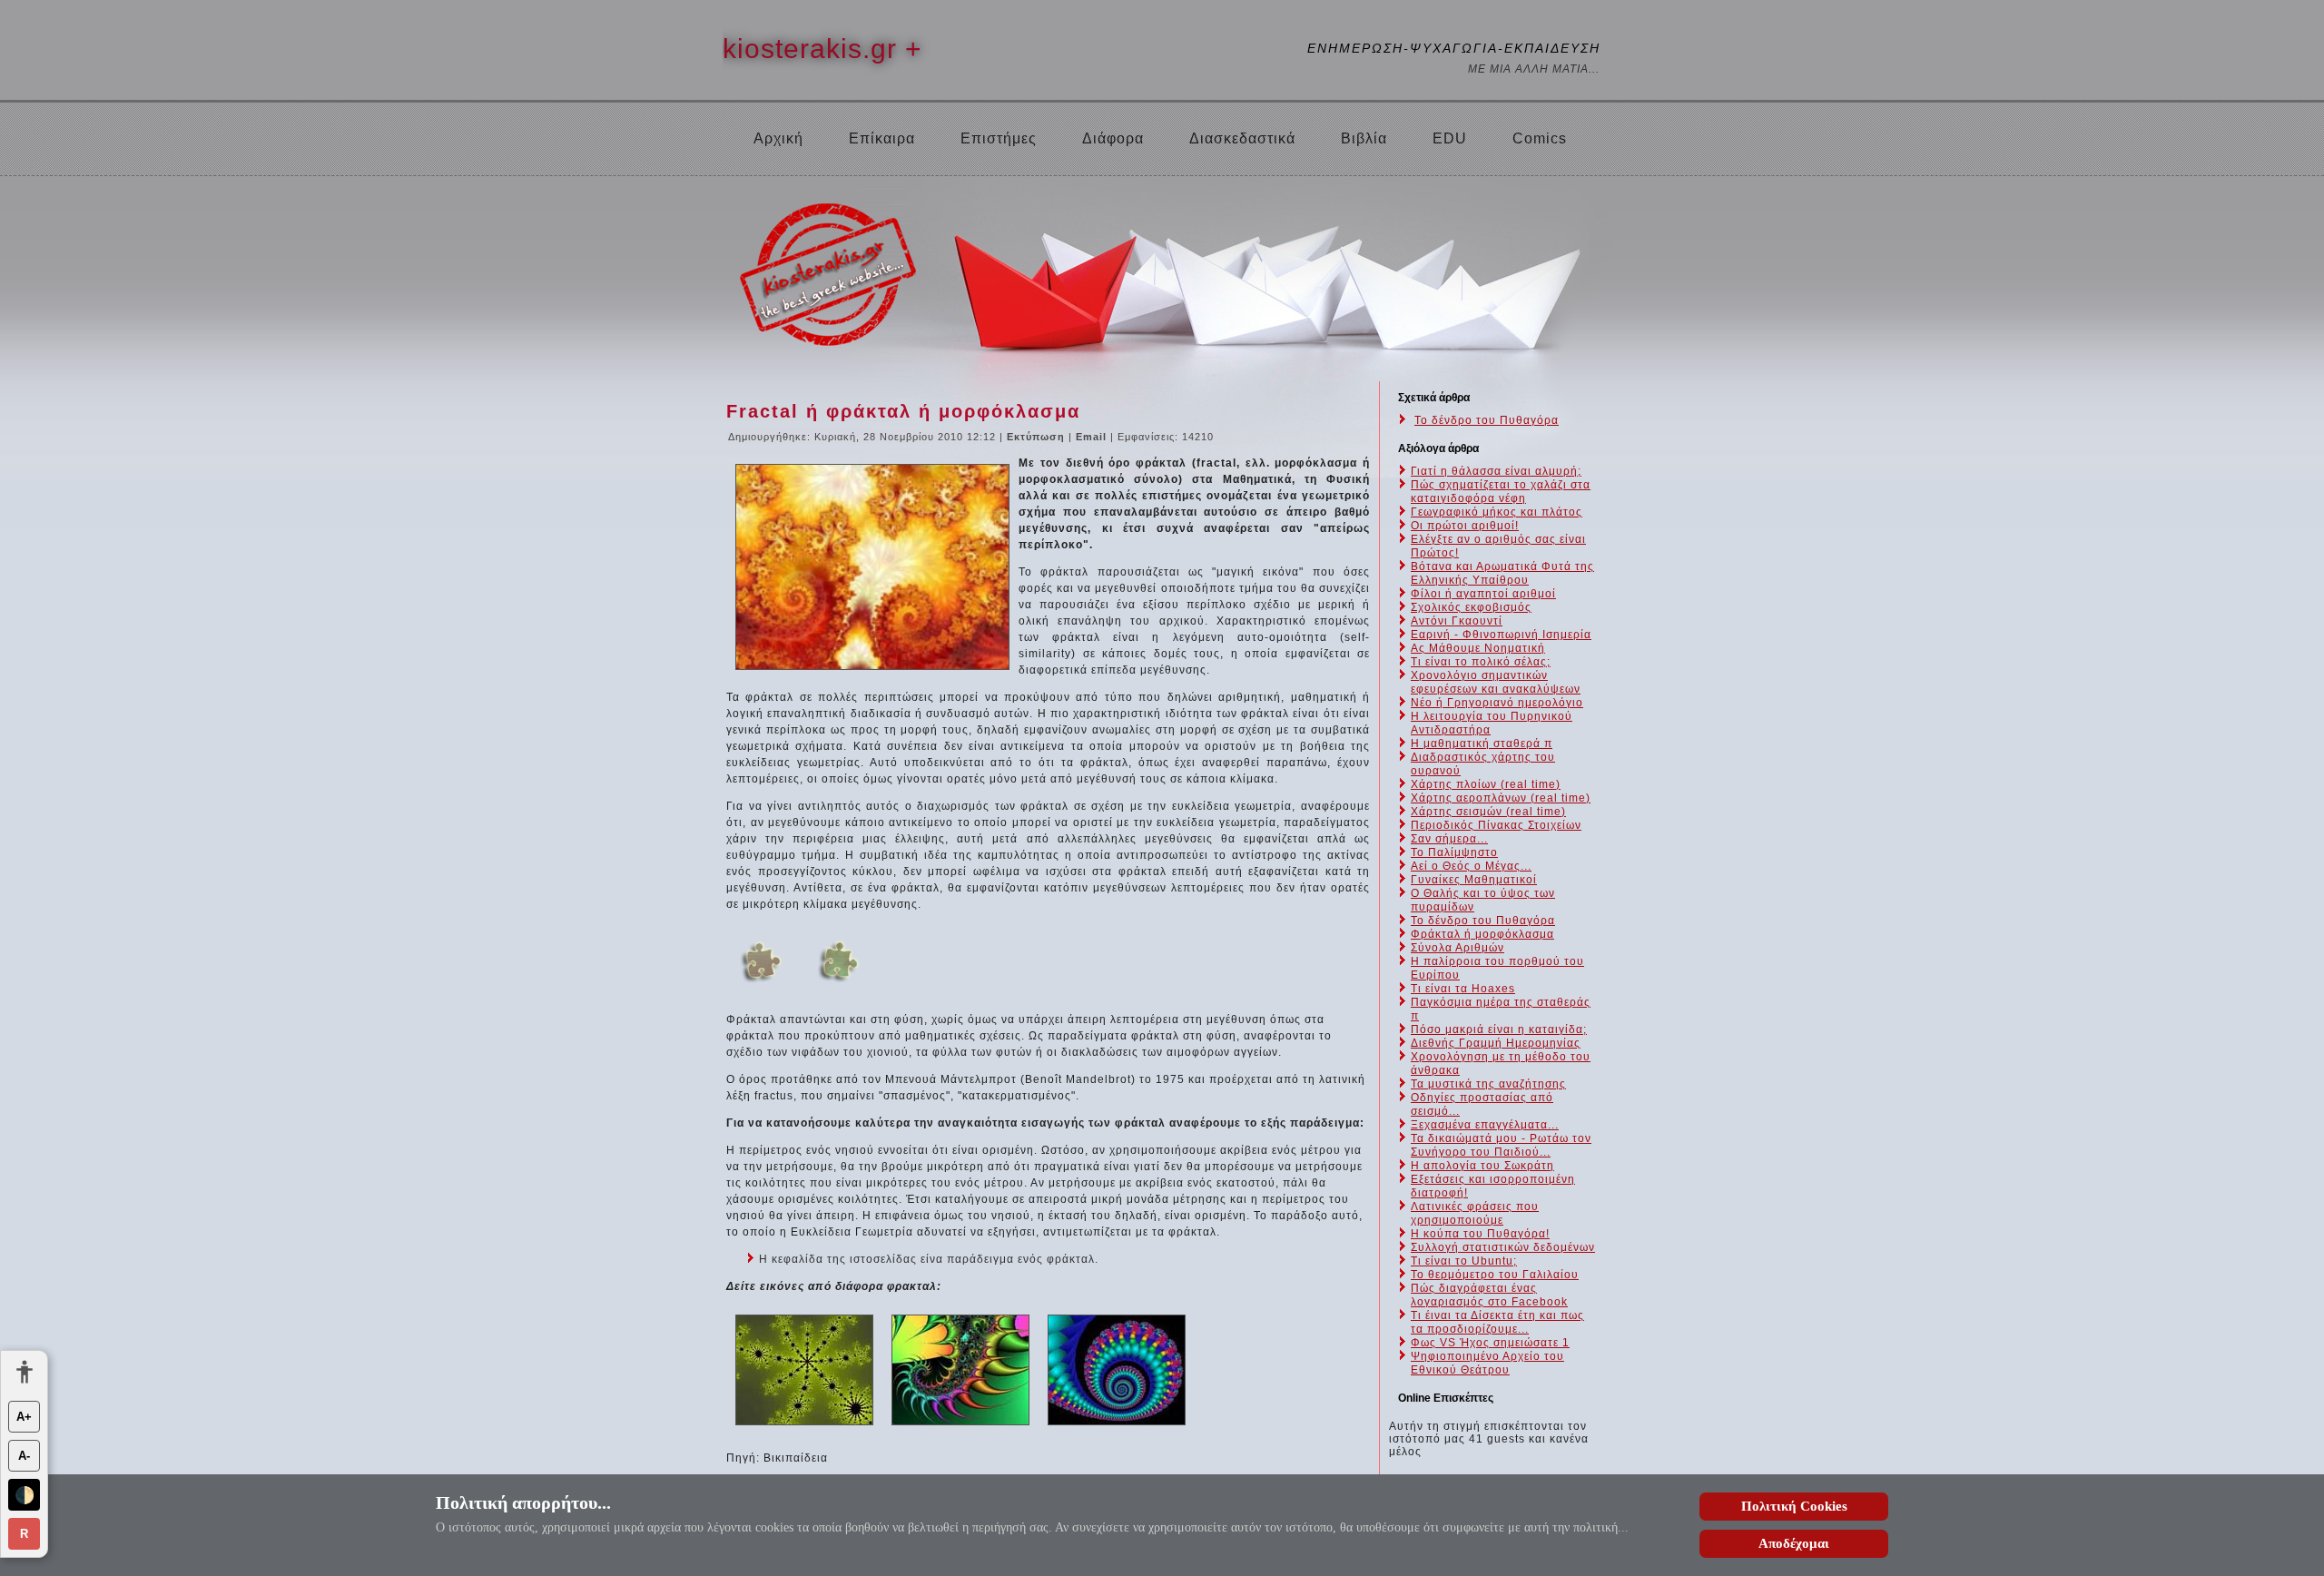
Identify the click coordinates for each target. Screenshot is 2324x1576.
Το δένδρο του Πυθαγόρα (1487, 420)
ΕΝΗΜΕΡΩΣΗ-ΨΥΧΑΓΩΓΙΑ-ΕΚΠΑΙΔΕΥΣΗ (1454, 48)
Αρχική (778, 138)
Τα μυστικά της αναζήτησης (1488, 1084)
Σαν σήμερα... (1449, 839)
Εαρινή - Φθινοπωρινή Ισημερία (1501, 635)
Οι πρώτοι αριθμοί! (1465, 526)
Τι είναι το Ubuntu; (1464, 1261)
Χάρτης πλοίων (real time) (1486, 784)
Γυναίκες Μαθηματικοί (1474, 880)
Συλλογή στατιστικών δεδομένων (1503, 1247)
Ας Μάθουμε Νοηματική (1478, 648)
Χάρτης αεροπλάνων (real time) (1501, 798)
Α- (24, 1456)
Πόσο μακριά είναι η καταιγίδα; (1499, 1029)
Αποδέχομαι (1794, 1543)
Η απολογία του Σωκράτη (1482, 1166)
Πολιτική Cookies (1794, 1506)
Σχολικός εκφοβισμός (1471, 607)
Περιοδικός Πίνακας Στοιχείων (1496, 825)
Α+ (24, 1417)
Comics (1540, 138)
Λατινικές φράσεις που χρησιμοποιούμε (1475, 1213)
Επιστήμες (999, 138)
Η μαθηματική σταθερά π (1482, 744)
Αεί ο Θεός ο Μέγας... (1471, 866)
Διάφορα (1113, 138)
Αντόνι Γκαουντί (1457, 621)
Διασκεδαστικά (1242, 138)
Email (1093, 437)
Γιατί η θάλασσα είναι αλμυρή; (1496, 471)
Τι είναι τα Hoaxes (1463, 989)
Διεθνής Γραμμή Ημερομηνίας (1496, 1043)
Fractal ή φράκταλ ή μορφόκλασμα (903, 411)
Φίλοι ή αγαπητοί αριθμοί (1483, 594)
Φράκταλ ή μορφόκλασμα (1482, 934)
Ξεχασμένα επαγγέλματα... (1485, 1125)
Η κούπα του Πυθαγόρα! (1480, 1234)
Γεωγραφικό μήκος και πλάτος (1497, 512)
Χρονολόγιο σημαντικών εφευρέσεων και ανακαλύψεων (1496, 682)
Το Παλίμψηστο (1454, 852)
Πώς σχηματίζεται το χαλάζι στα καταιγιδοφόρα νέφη (1501, 492)
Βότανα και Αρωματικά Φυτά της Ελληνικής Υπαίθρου (1502, 573)
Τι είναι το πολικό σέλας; (1481, 662)
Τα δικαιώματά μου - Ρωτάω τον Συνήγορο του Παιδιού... (1501, 1145)
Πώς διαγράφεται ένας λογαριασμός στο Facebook (1489, 1295)
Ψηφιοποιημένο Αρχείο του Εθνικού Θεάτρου (1487, 1363)
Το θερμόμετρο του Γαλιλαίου (1495, 1275)
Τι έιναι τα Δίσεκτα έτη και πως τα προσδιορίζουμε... (1497, 1322)
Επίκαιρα (882, 138)
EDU (1450, 138)
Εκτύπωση (1038, 437)
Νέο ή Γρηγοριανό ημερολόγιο (1497, 703)
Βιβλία (1364, 138)
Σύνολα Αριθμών (1457, 948)
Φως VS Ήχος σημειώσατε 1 (1490, 1343)
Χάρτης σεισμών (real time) (1488, 812)
